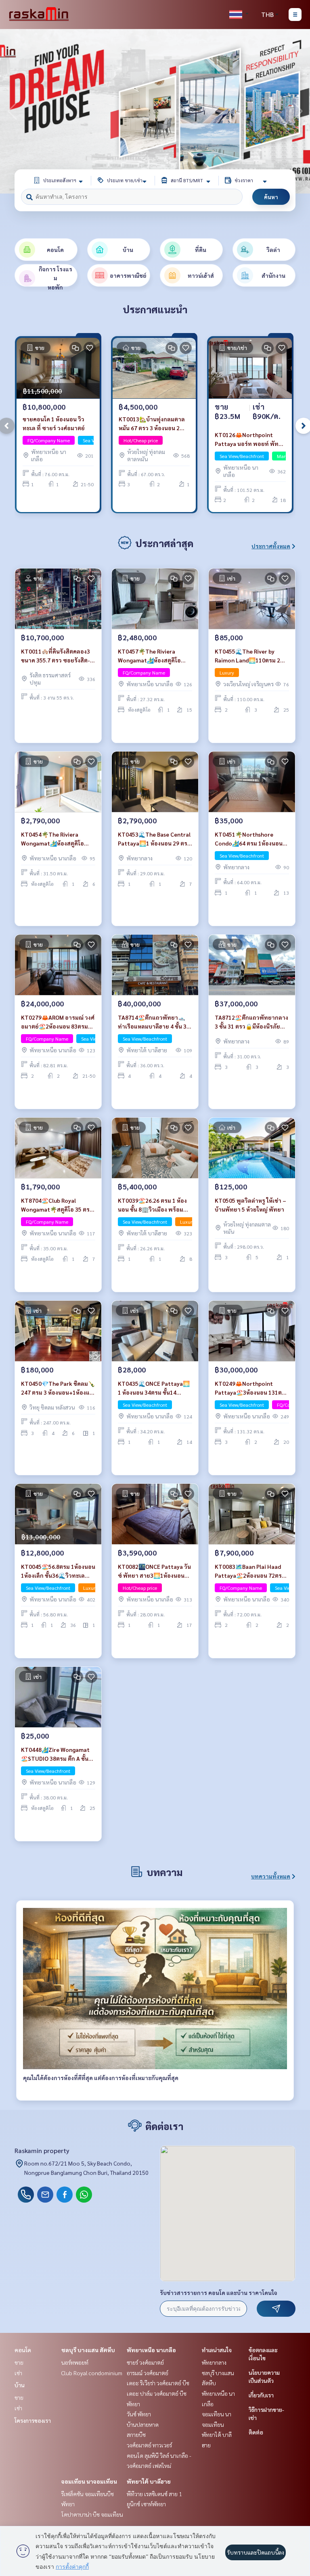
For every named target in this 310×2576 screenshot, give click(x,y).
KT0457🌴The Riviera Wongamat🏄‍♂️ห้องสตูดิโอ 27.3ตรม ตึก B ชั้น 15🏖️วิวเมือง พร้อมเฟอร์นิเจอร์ (150, 656)
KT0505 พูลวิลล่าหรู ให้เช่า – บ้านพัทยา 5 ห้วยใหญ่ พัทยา (250, 1205)
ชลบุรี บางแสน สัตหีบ (88, 2350)
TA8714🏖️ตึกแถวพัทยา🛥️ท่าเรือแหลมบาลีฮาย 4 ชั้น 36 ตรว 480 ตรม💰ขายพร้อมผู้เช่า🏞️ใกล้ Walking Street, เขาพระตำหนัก (154, 1022)
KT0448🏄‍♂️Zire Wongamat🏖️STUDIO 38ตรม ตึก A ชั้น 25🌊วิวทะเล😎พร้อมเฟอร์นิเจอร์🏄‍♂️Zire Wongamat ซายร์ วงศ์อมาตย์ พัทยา (58, 1754)
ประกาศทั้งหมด (271, 546)
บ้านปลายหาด (143, 2424)
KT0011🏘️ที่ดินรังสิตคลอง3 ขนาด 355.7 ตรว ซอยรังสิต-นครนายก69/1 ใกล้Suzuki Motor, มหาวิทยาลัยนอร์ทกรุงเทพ (56, 656)
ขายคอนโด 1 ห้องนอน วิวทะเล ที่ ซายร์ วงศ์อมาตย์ (54, 424)
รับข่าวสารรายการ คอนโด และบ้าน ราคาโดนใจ (219, 2293)
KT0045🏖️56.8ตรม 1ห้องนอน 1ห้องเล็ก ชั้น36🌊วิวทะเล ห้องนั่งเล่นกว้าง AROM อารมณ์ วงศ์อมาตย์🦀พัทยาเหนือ (58, 1571)
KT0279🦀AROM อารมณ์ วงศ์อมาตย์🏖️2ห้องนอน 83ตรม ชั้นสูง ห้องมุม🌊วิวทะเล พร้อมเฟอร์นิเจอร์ (58, 1022)
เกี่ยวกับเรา (261, 2395)
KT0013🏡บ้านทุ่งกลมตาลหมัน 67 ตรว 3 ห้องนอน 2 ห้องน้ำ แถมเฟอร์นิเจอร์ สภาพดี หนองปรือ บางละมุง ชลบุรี (153, 424)
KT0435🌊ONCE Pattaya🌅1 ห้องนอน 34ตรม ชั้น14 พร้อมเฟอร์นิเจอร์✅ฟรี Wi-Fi (155, 1388)
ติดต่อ (256, 2432)
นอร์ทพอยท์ (75, 2362)
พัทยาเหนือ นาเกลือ (151, 2350)
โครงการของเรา (33, 2420)
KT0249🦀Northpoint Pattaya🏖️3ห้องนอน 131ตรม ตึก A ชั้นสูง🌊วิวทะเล (252, 1388)
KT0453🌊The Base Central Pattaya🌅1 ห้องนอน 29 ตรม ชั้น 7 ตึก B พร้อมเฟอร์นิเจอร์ (154, 839)
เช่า (18, 2373)
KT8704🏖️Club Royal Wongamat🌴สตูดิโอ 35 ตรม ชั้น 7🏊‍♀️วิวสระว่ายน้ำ (57, 1205)
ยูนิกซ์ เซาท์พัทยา (146, 2504)
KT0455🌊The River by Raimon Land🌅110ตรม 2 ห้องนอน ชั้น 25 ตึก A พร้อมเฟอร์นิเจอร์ (248, 656)
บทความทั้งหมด (271, 1876)
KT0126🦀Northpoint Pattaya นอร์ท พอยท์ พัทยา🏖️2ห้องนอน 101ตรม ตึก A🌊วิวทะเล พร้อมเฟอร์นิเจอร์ (250, 440)
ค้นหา (271, 197)
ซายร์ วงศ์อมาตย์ (145, 2362)
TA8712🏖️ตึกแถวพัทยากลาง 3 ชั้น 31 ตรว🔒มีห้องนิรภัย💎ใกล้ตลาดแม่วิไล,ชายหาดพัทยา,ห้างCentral (251, 1022)
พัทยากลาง (214, 2362)
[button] (298, 111)
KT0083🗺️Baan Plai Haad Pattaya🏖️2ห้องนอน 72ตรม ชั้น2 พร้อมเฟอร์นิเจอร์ (250, 1571)
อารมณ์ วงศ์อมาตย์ (148, 2373)
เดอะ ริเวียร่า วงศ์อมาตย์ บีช (158, 2383)
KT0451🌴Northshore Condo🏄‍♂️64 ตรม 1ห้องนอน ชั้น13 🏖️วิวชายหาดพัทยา (249, 839)
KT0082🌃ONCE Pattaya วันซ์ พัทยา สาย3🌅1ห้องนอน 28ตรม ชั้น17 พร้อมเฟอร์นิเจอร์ (154, 1571)
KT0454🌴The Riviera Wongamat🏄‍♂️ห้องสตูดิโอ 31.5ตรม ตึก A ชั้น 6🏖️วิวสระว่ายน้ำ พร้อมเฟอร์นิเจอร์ (57, 839)
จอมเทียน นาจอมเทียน (89, 2481)
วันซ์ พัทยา (139, 2414)
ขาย (19, 2362)
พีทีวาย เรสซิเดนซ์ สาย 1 (154, 2494)
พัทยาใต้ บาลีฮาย (149, 2481)
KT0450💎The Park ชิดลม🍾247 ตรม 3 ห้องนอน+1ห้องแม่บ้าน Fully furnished (58, 1388)
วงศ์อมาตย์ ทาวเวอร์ (149, 2445)
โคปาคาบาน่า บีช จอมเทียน (92, 2514)
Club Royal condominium (92, 2373)
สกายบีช (136, 2434)
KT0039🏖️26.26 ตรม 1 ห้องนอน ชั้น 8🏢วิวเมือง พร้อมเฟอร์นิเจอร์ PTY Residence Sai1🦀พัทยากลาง (152, 1205)
